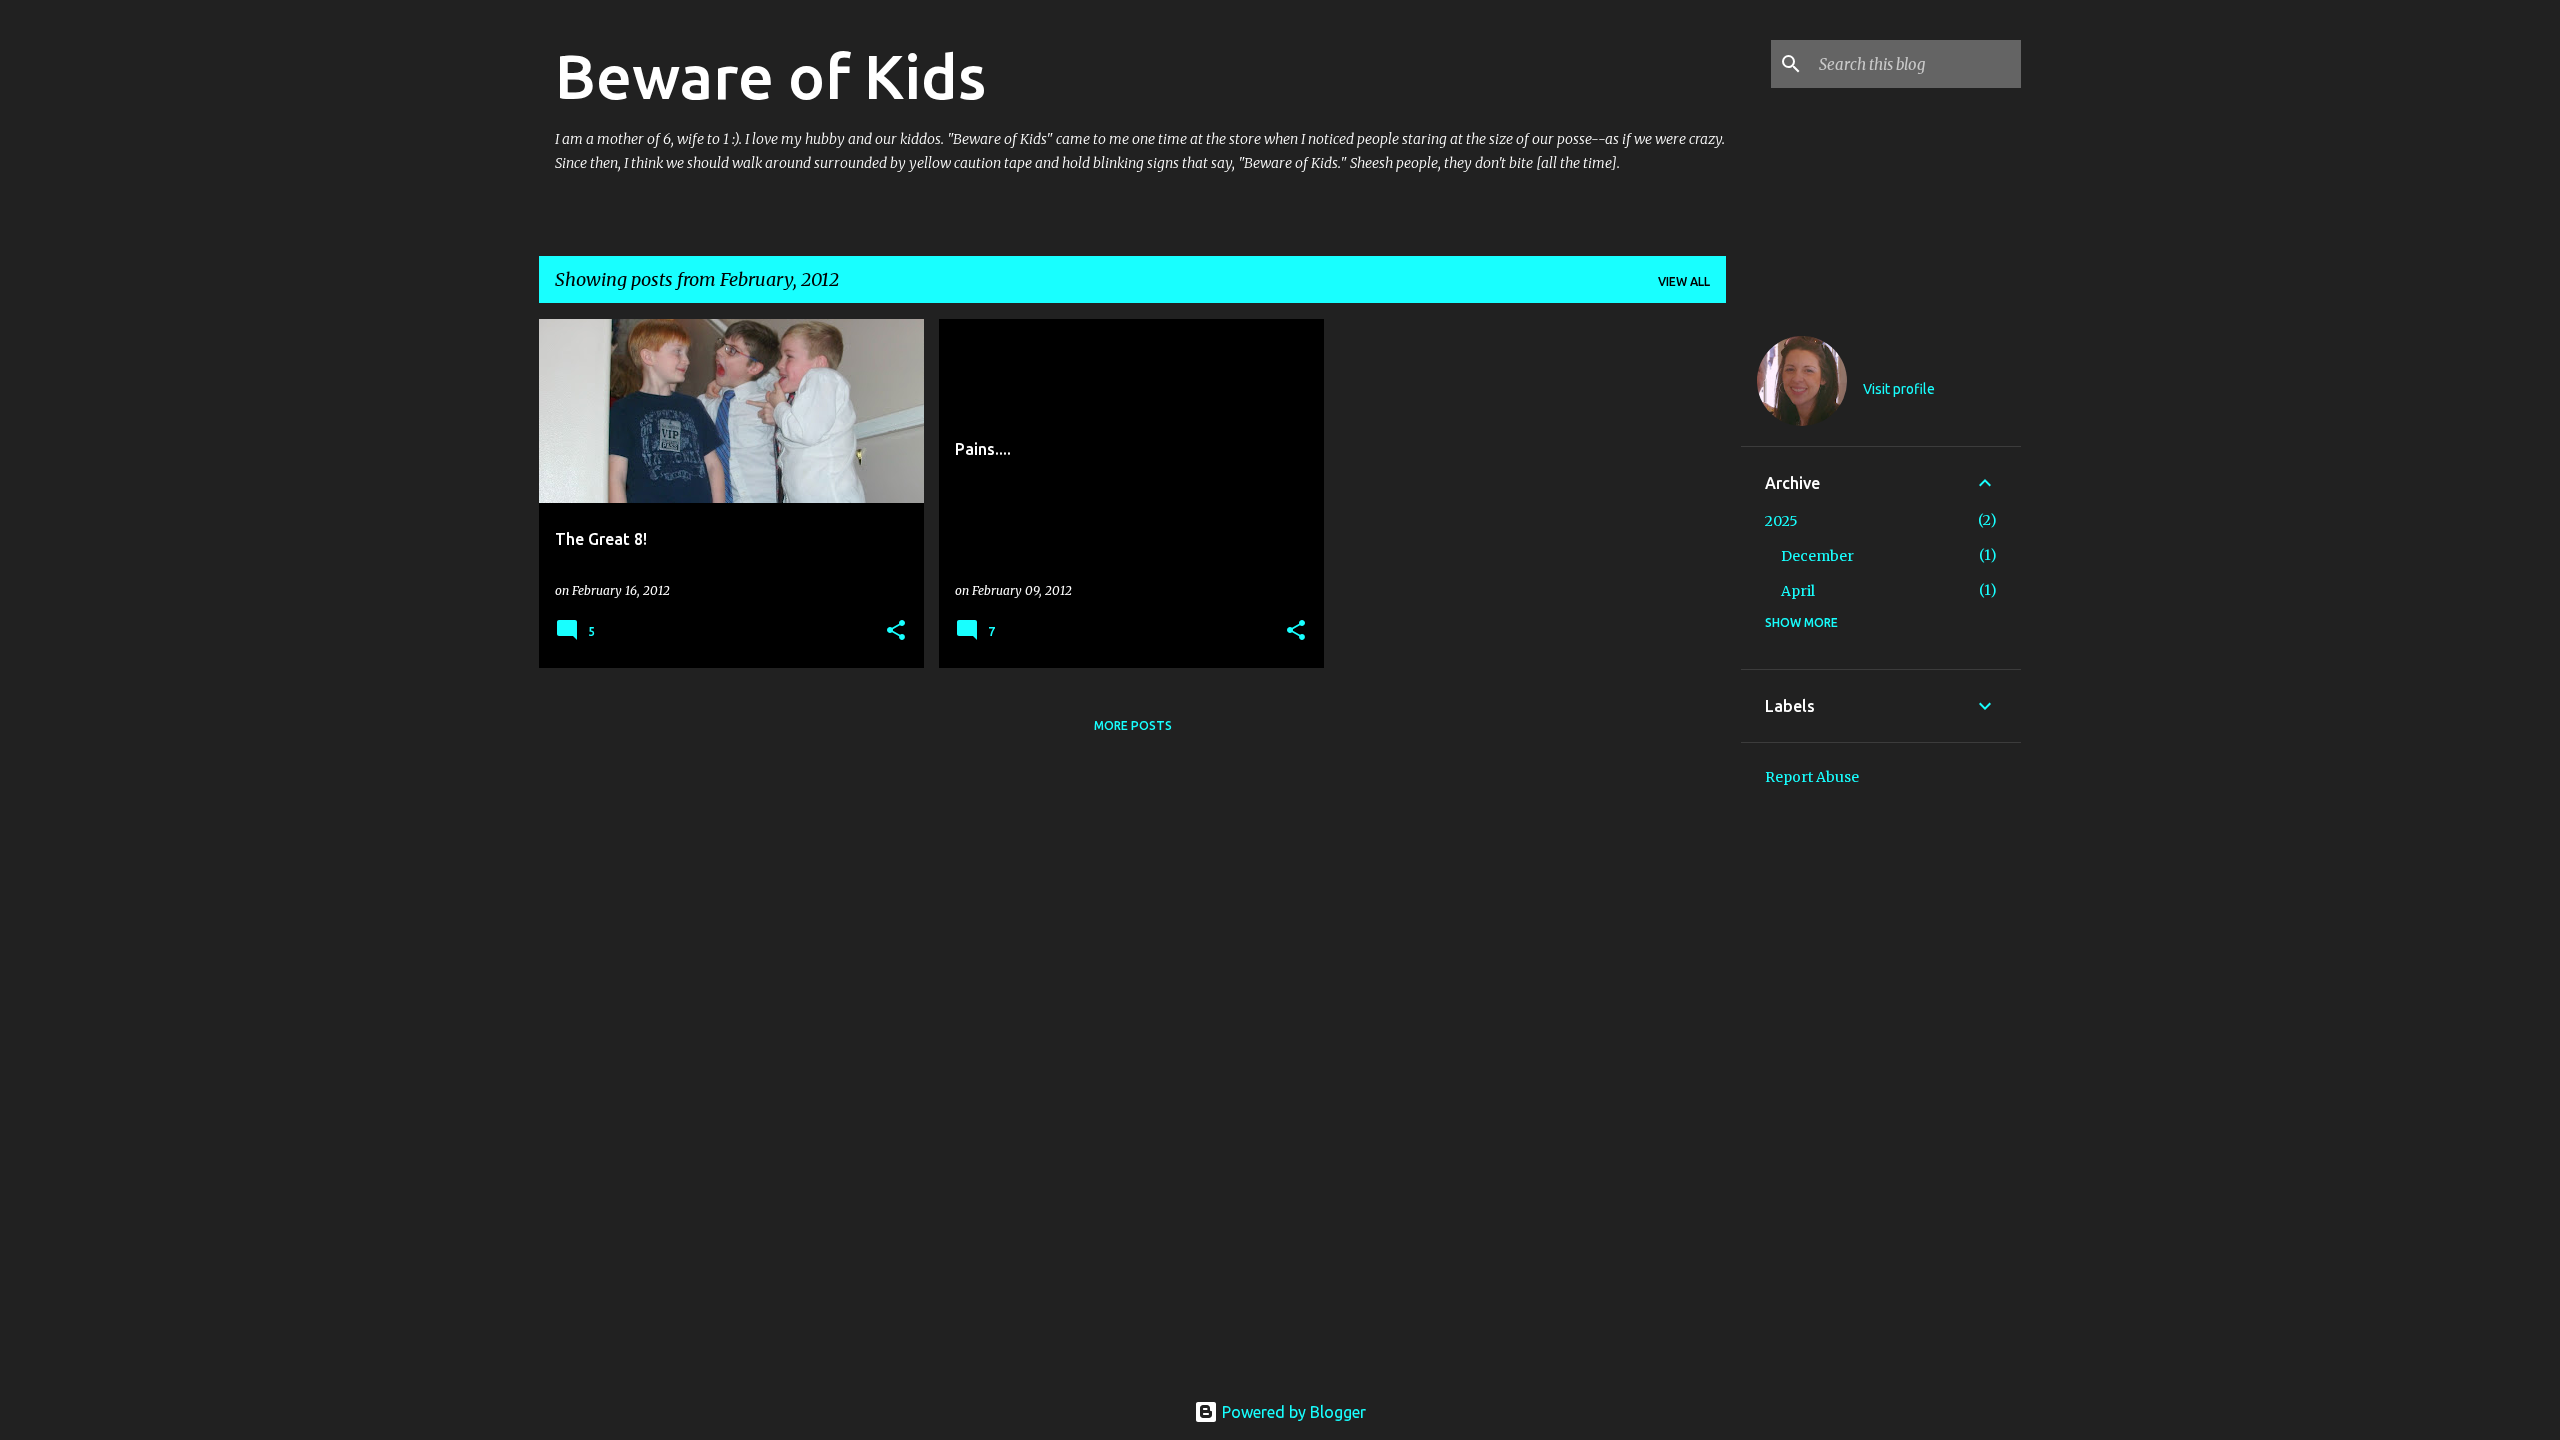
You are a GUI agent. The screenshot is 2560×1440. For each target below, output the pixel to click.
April (1798, 591)
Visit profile (1899, 389)
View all (1684, 281)
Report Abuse (1812, 777)
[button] (896, 631)
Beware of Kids (770, 76)
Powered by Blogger (1292, 1412)
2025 (1781, 521)
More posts (1133, 725)
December (1817, 556)
